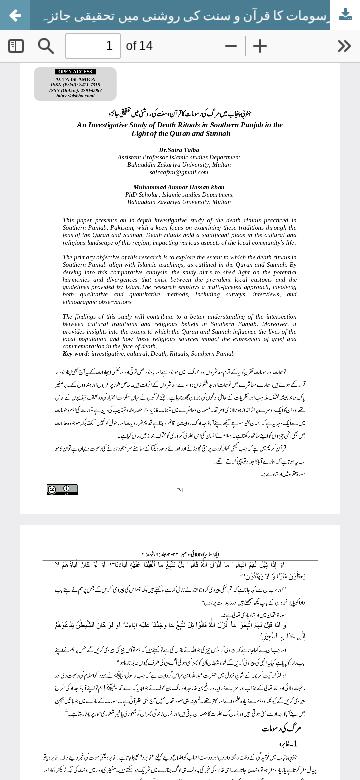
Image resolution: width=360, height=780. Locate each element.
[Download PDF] (345, 15)
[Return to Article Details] (15, 15)
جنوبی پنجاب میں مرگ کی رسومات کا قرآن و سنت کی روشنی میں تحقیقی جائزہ (200, 15)
